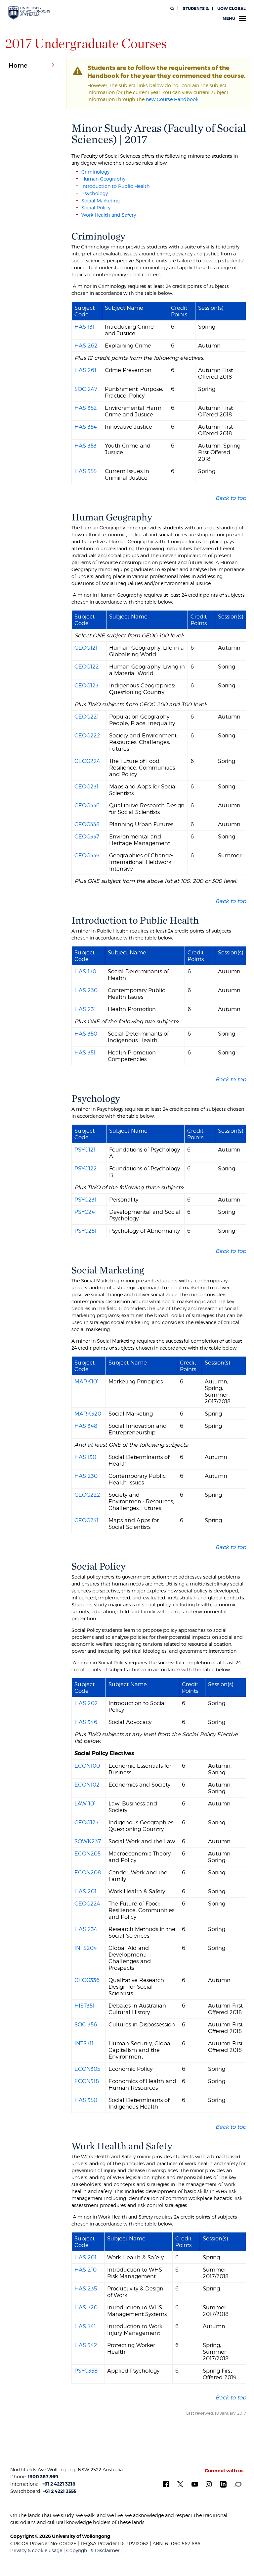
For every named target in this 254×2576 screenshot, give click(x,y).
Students (194, 9)
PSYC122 (86, 1168)
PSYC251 (85, 1231)
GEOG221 (87, 717)
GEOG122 (87, 667)
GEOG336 (87, 805)
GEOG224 (87, 761)
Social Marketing (101, 201)
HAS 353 (85, 446)
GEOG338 (87, 824)
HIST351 (85, 2006)
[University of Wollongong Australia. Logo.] (29, 13)
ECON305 (87, 2069)
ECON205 (87, 1853)
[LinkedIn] (223, 2484)
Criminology (95, 172)
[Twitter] (180, 2484)
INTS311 (84, 2043)
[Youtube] (195, 2484)
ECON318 (87, 2081)
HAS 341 (85, 2326)
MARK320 (88, 1414)
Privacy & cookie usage (36, 2550)
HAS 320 (86, 2307)
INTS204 (86, 1948)
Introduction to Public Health (116, 186)
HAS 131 (85, 327)
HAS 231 (85, 1009)
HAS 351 (85, 1052)
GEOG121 (86, 648)
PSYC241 (86, 1212)
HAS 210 (85, 2270)
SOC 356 (86, 2024)
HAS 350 (86, 1034)
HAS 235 (86, 2288)
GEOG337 (87, 836)
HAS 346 (86, 1722)
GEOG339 (87, 855)
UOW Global (232, 9)
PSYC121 (85, 1150)
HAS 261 (85, 370)
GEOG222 (87, 735)
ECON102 (87, 1785)
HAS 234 (86, 1929)
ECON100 (87, 1766)
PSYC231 (85, 1200)
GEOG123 (86, 685)
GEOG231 (86, 786)
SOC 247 (86, 389)
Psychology (95, 193)
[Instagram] (209, 2484)
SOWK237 (88, 1841)
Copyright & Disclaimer (93, 2550)
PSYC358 (86, 2371)
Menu (229, 19)
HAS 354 (86, 427)
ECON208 (88, 1872)
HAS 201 (85, 1891)
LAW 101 (85, 1803)
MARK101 (87, 1381)
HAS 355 (85, 471)
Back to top (231, 498)
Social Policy (96, 208)
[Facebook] (166, 2484)
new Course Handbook (172, 99)
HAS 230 (86, 990)
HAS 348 (86, 1426)
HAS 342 (86, 2345)
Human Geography (103, 179)
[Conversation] (238, 2484)
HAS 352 (86, 408)
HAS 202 (86, 1703)
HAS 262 (86, 346)
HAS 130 (85, 971)
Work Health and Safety (109, 215)
